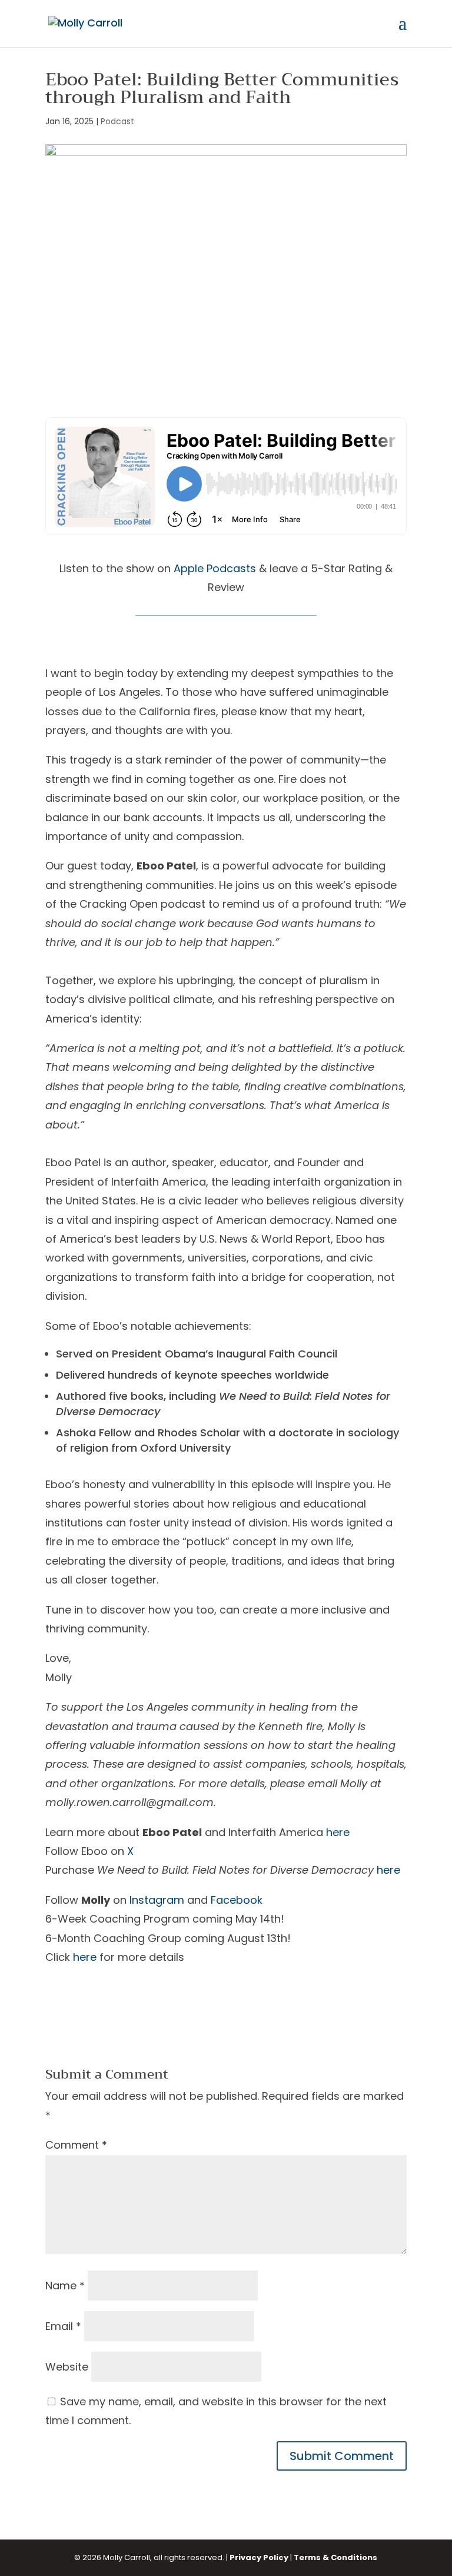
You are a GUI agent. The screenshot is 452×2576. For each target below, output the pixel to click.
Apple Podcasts (215, 568)
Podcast (117, 121)
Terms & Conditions (335, 2557)
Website (67, 2367)
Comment (76, 2145)
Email (63, 2326)
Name (65, 2285)
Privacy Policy (259, 2557)
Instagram (157, 1900)
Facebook (237, 1900)
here (338, 1832)
